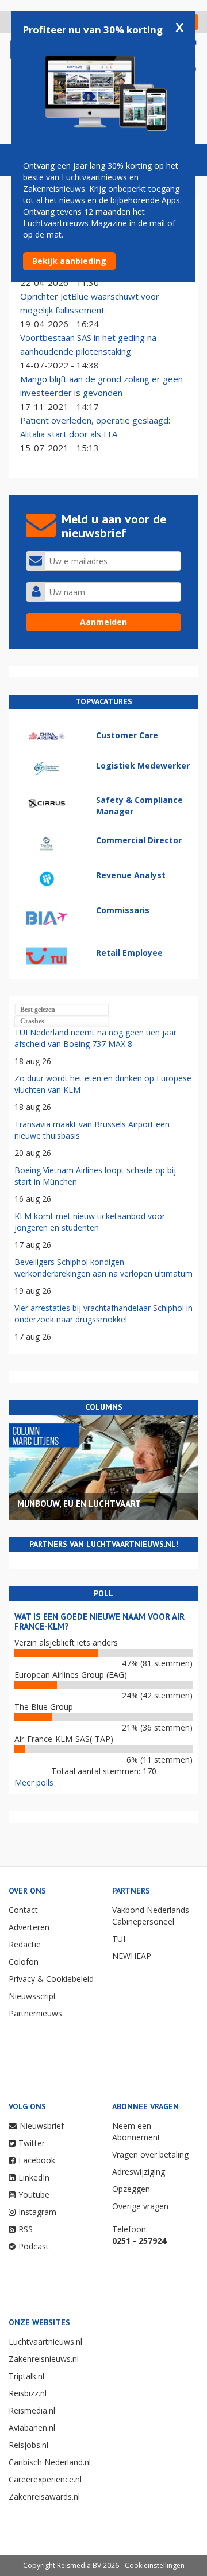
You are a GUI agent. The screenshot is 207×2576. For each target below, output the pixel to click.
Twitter (32, 2143)
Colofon (24, 1962)
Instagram (37, 2212)
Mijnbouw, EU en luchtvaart (79, 1504)
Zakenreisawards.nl (44, 2497)
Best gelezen (38, 1010)
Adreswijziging (139, 2172)
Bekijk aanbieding (69, 261)
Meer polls (34, 1782)
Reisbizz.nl (28, 2393)
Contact (23, 1910)
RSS (26, 2229)
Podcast (34, 2246)
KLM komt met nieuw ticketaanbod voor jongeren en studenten (90, 1222)
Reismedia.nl (32, 2410)
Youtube (34, 2195)
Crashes (32, 1021)
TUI (119, 1939)
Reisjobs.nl (28, 2445)
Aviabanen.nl (32, 2428)
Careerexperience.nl (45, 2479)
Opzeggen (131, 2189)
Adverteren (29, 1927)
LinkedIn (34, 2177)
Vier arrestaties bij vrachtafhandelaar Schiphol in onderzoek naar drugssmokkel (103, 1314)
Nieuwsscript (32, 1996)
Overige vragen (140, 2206)
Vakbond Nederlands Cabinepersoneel (151, 1916)
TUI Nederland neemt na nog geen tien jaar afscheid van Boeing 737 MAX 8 (95, 1038)
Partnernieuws (35, 2013)
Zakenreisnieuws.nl (44, 2359)
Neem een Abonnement (136, 2131)
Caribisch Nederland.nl (50, 2462)
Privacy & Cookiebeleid (51, 1979)
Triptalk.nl (26, 2376)
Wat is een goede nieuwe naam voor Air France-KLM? (99, 1621)
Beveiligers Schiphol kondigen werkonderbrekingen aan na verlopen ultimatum (103, 1268)
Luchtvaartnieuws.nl (45, 2342)
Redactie (25, 1944)
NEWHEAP (132, 1956)
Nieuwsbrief (42, 2126)
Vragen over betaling (150, 2154)
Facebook (37, 2160)
